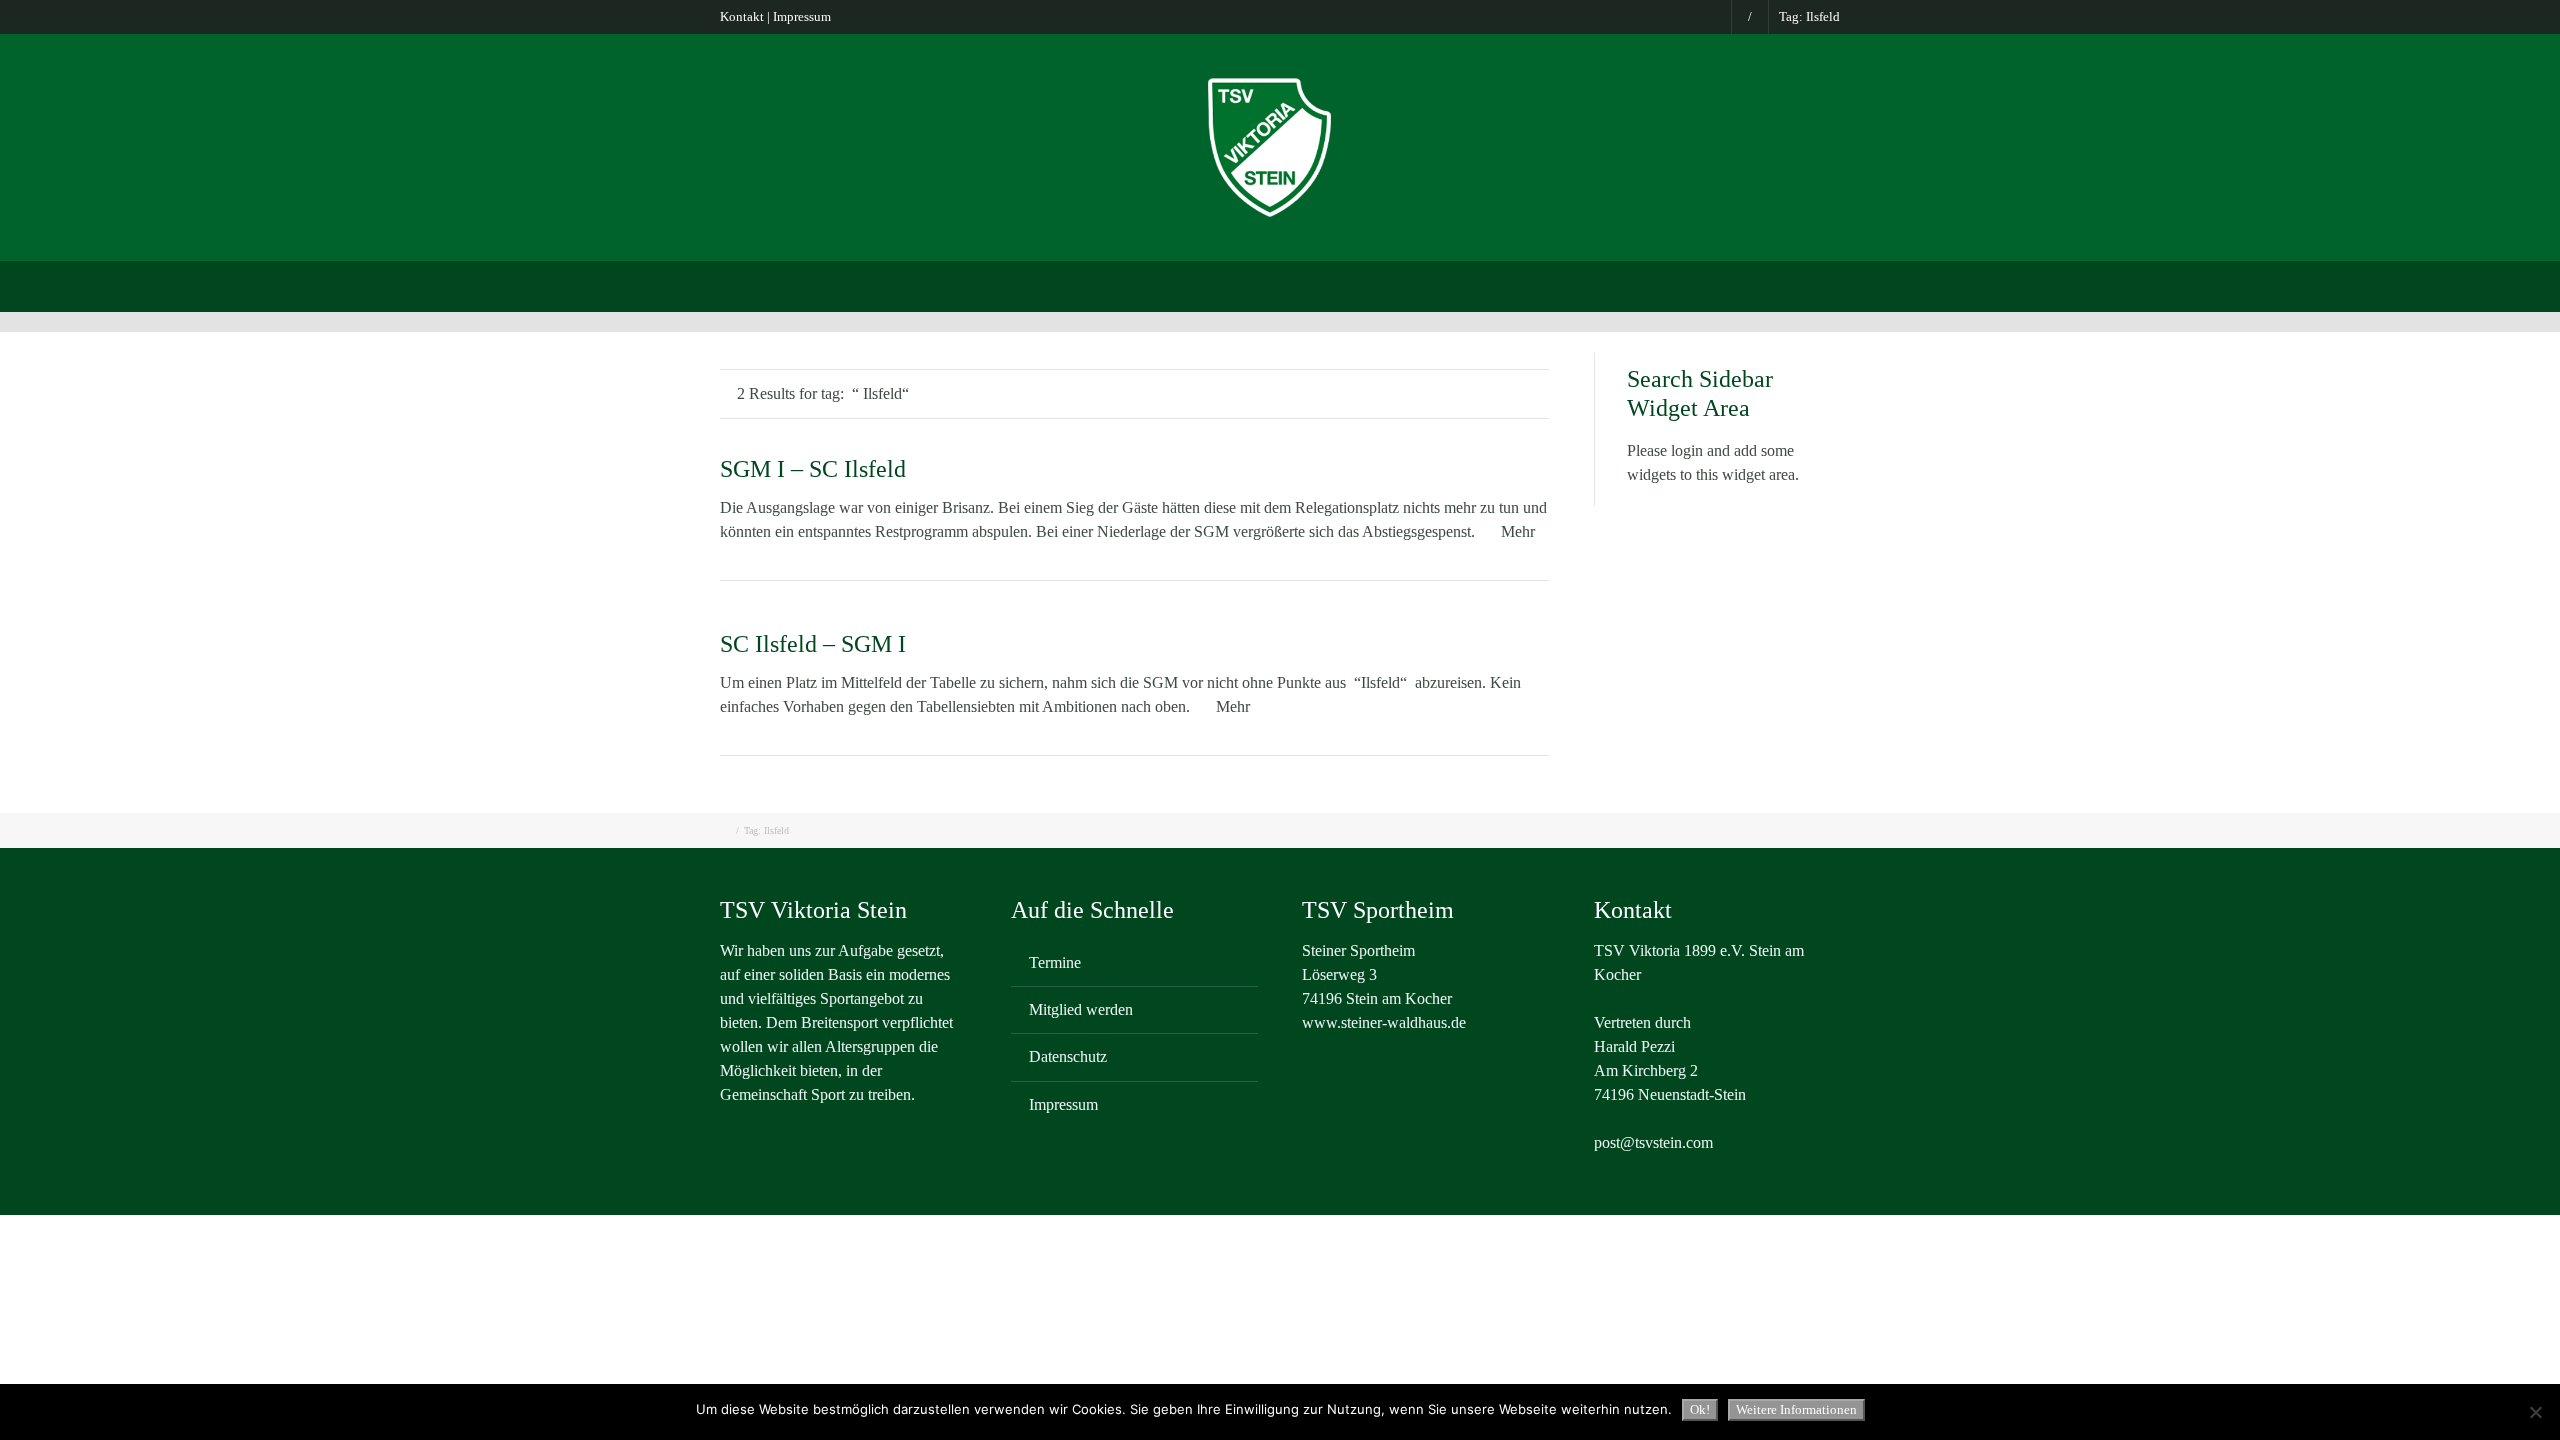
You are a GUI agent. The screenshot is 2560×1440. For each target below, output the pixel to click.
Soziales (1684, 284)
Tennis (1507, 284)
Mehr (1518, 531)
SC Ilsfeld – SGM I (813, 644)
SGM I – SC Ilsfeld (813, 469)
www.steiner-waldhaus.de (1384, 1022)
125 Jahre (1776, 284)
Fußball (1176, 284)
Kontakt (742, 16)
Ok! (1700, 1409)
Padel (1432, 284)
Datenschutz (1068, 1056)
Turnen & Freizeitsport (1307, 284)
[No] (2535, 1412)
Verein (837, 284)
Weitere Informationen (1796, 1409)
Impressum (802, 16)
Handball (1593, 284)
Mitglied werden (1081, 1009)
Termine (1055, 962)
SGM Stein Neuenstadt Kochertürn (1005, 284)
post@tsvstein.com (1653, 1142)
